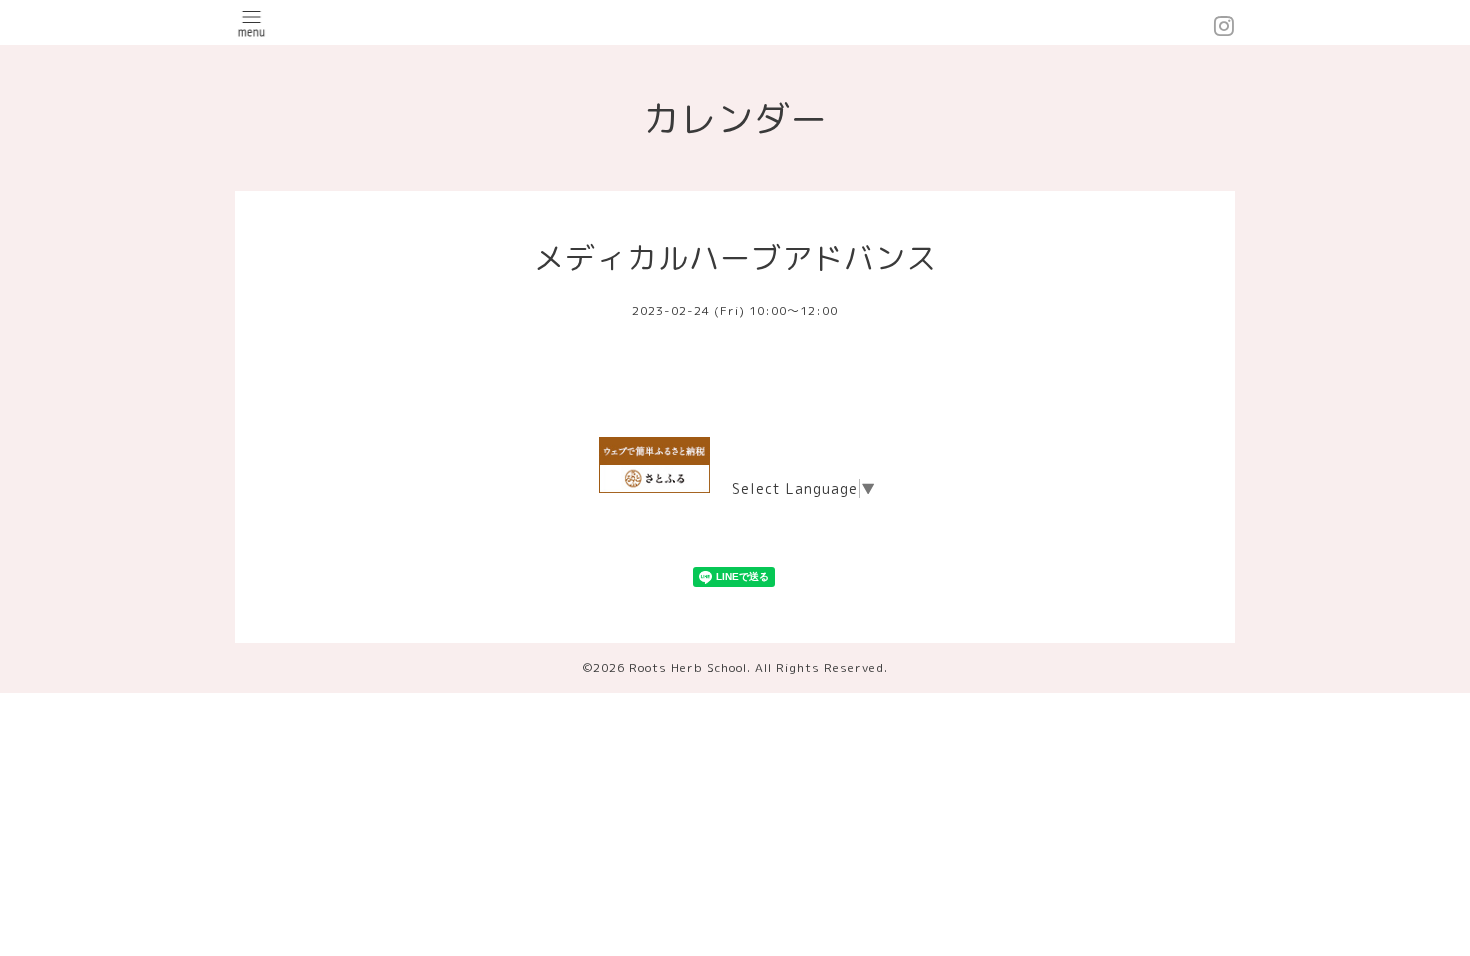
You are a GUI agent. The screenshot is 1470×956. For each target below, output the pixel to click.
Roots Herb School (688, 667)
